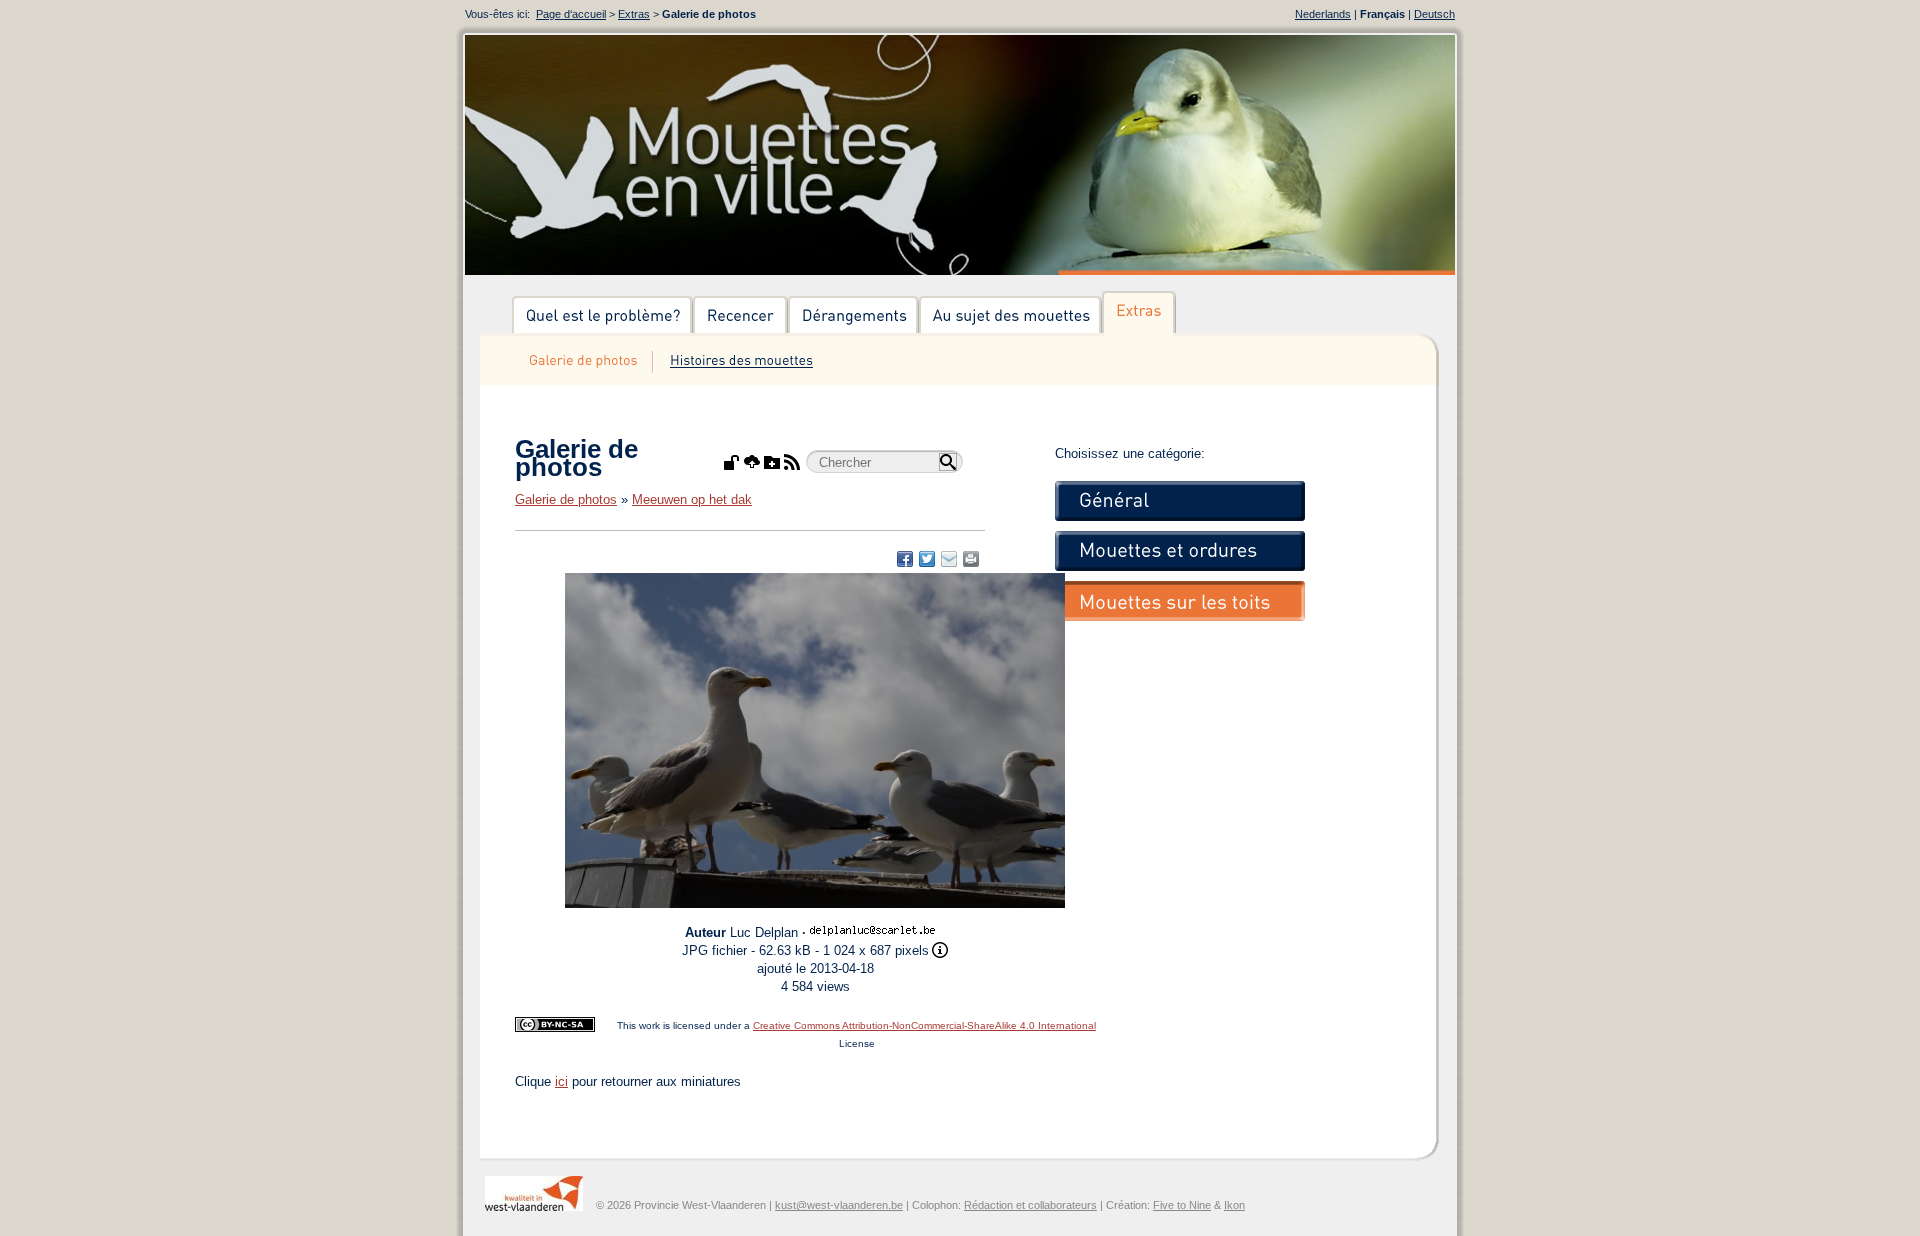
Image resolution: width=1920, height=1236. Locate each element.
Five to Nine (1182, 1205)
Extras (634, 14)
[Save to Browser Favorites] (949, 559)
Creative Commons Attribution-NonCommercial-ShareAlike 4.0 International (924, 1025)
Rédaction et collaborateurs (1030, 1205)
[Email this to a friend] (971, 559)
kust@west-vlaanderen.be (839, 1205)
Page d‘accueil (571, 14)
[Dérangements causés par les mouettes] (853, 316)
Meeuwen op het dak (692, 499)
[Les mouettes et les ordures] (1180, 551)
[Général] (1180, 501)
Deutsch (1434, 14)
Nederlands (1323, 14)
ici (561, 1081)
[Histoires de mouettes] (741, 362)
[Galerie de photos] (582, 362)
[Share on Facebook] (905, 559)
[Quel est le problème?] (602, 316)
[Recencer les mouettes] (740, 316)
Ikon (1234, 1205)
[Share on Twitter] (927, 559)
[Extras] (1139, 316)
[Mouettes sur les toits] (1180, 601)
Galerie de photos (566, 499)
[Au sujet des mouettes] (1010, 316)
